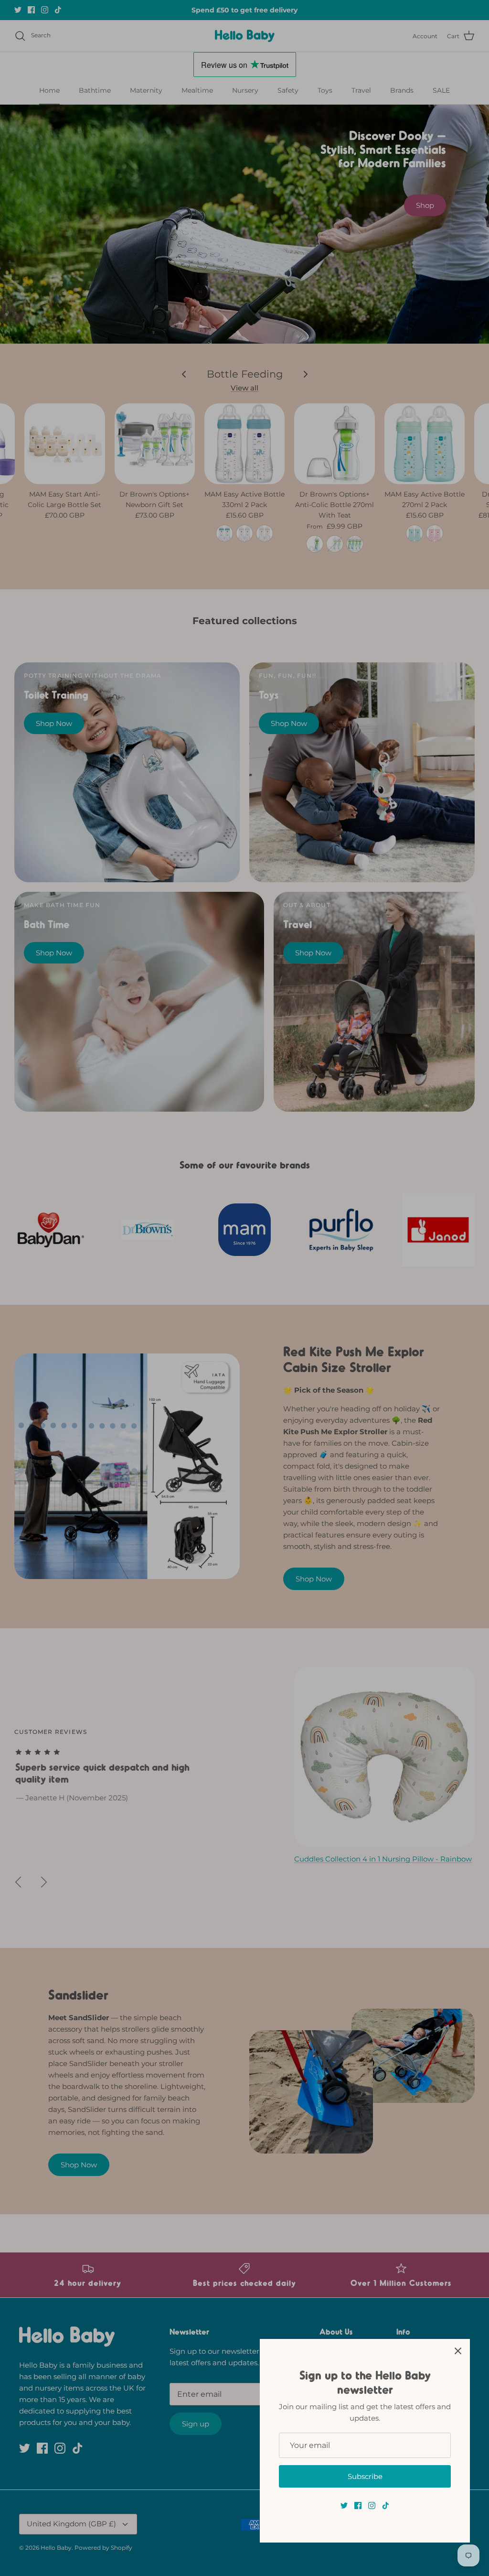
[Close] (458, 2351)
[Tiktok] (386, 2506)
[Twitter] (344, 2506)
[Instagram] (372, 2506)
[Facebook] (358, 2506)
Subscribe (365, 2476)
